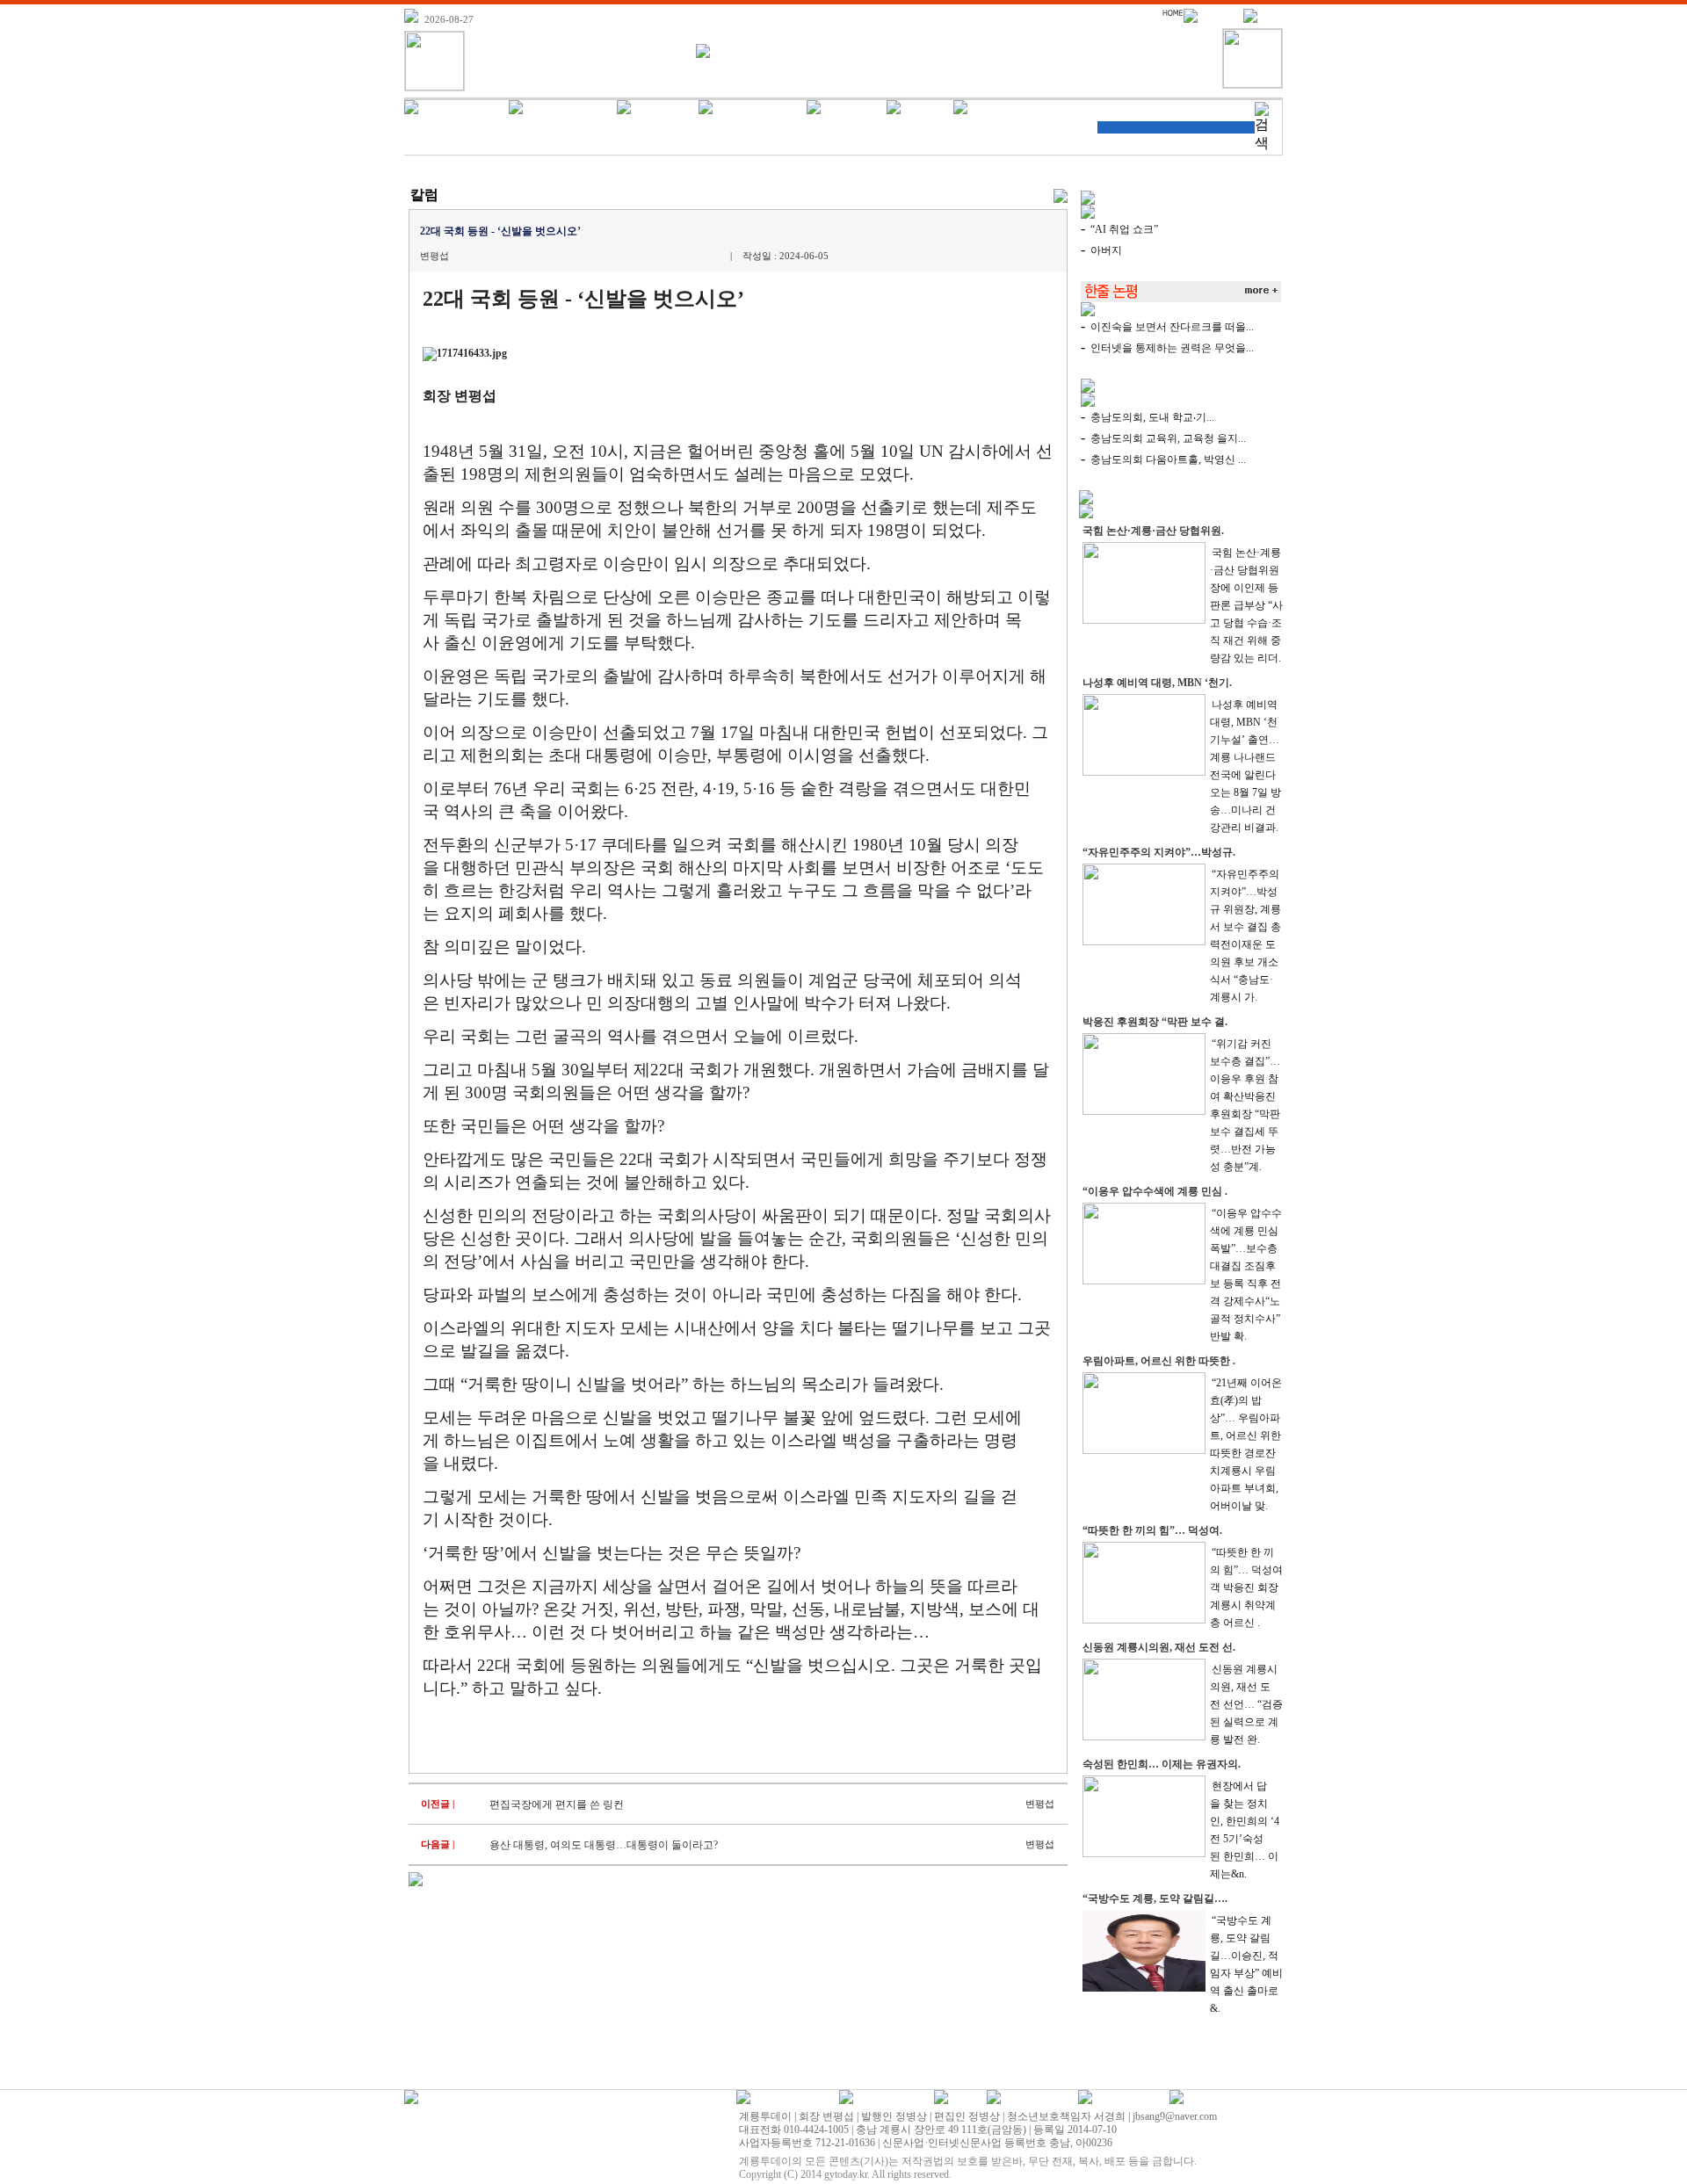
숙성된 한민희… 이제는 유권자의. (1162, 1764)
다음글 (435, 1844)
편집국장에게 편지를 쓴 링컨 (557, 1804)
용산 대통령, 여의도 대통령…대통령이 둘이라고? (604, 1845)
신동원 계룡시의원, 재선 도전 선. (1159, 1647)
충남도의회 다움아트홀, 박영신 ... (1168, 459)
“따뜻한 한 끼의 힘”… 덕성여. (1152, 1530)
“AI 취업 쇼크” (1124, 229)
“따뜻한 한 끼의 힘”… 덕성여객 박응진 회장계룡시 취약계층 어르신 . (1246, 1587)
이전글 (435, 1804)
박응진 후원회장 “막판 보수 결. (1155, 1022)
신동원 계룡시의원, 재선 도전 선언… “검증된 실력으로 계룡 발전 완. (1246, 1704)
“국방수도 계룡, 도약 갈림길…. (1155, 1898)
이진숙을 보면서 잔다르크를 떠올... (1172, 327)
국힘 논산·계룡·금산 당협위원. (1153, 531)
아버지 (1106, 250)
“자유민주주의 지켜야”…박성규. (1159, 852)
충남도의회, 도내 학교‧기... (1152, 417)
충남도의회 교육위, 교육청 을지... (1168, 438)
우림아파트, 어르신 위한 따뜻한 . (1159, 1361)
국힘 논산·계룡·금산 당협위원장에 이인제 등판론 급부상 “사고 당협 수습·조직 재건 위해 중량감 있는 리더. (1246, 605)
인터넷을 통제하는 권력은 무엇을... (1172, 348)
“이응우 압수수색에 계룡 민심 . (1155, 1191)
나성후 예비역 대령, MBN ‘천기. (1157, 683)
